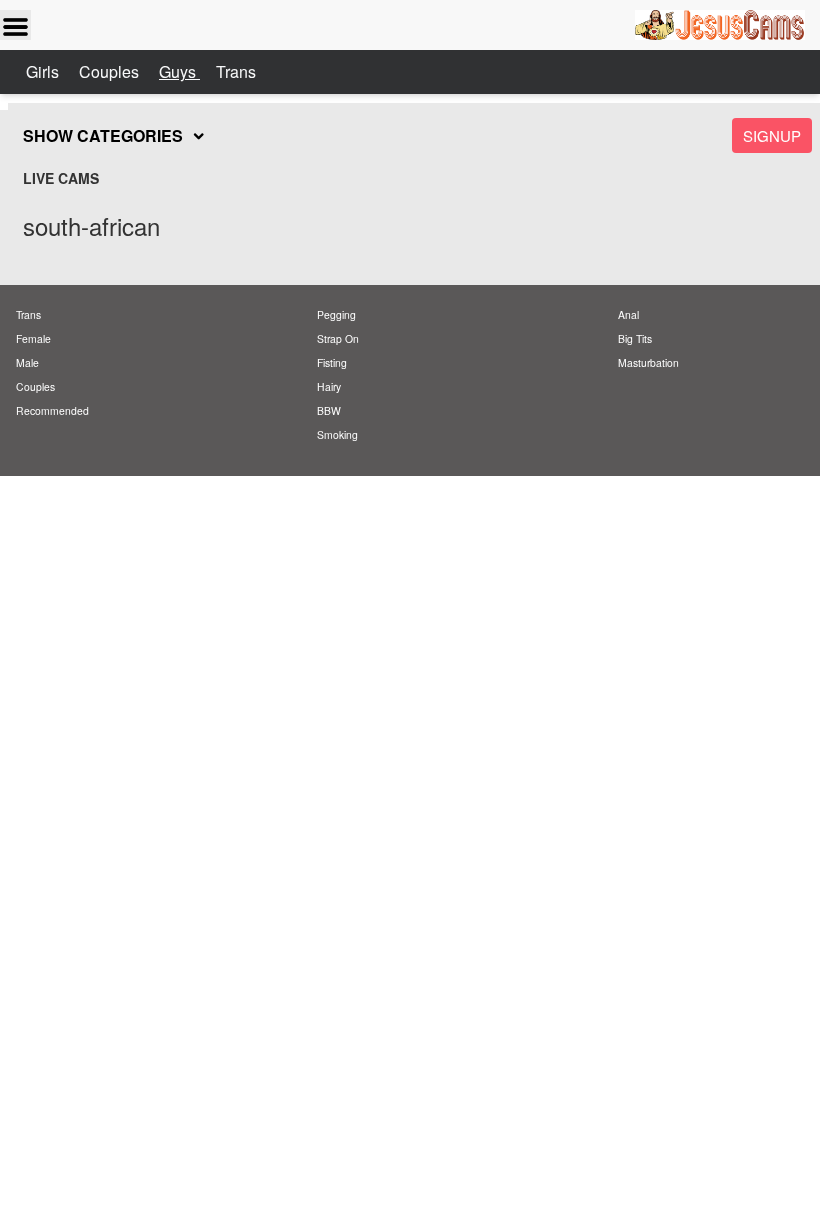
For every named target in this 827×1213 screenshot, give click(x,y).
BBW (329, 410)
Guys (179, 71)
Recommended (52, 410)
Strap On (338, 338)
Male (27, 362)
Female (33, 338)
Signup (772, 135)
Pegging (336, 314)
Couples (111, 71)
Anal (628, 314)
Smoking (337, 434)
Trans (236, 71)
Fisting (332, 362)
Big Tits (635, 338)
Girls (44, 71)
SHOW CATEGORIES (103, 135)
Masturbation (648, 362)
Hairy (329, 386)
